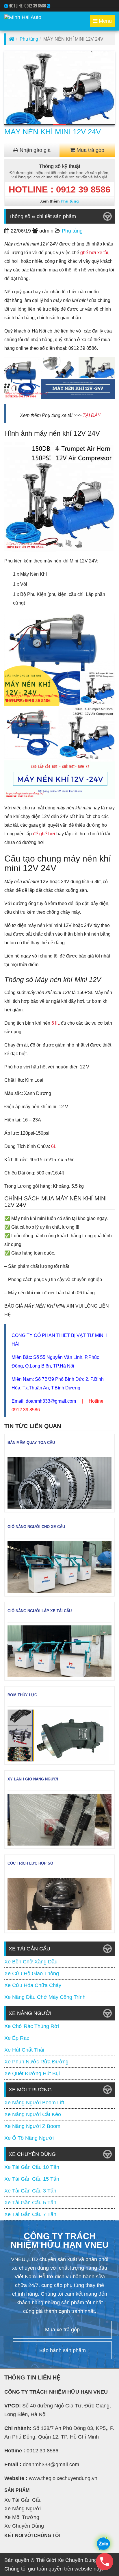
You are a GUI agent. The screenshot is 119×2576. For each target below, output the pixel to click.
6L (54, 1146)
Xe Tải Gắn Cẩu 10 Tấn (32, 2167)
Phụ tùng (29, 39)
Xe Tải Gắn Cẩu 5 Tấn (30, 2203)
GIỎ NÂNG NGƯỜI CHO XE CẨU (36, 1527)
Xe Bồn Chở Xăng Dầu (31, 1962)
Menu (104, 22)
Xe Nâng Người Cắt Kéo (33, 2114)
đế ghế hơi (44, 834)
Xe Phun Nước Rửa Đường (36, 2062)
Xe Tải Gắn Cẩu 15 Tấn (32, 2179)
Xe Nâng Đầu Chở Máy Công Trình (45, 1997)
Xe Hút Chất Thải (24, 2050)
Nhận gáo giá (34, 150)
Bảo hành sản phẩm (63, 2350)
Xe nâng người (23, 2509)
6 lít (55, 1023)
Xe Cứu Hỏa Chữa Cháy (33, 1985)
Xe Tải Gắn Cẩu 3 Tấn (30, 2191)
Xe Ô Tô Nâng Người (29, 2138)
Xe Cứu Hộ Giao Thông (32, 1973)
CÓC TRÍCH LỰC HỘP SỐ (30, 1863)
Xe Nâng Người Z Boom (32, 2126)
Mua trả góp (90, 150)
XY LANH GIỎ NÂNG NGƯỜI (33, 1779)
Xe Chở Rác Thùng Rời (32, 2026)
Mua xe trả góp (62, 2330)
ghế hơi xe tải (94, 253)
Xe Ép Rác (17, 2038)
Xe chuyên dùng (24, 2526)
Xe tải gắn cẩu (23, 2500)
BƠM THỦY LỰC (22, 1695)
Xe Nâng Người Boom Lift (34, 2103)
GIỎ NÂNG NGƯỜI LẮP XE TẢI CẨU (40, 1611)
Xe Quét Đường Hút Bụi (32, 2073)
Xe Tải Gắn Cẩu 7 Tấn (30, 2214)
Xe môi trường (22, 2517)
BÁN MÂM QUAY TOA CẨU (31, 1443)
